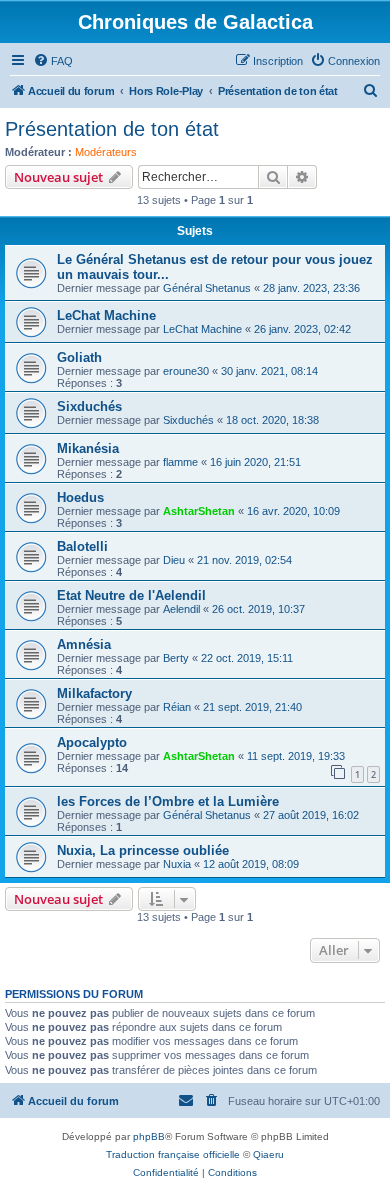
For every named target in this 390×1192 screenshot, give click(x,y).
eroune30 (186, 371)
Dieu (174, 560)
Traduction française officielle (173, 1154)
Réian (177, 707)
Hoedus (80, 497)
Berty (176, 658)
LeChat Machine (106, 315)
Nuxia (177, 864)
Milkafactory (94, 693)
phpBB (149, 1136)
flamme (180, 462)
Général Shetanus (207, 288)
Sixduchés (89, 406)
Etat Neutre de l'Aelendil (131, 595)
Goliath (79, 357)
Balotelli (82, 546)
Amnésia (84, 644)
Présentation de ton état (112, 129)
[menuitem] (53, 61)
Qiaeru (268, 1154)
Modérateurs (106, 152)
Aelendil (181, 609)
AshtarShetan (199, 511)
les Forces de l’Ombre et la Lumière (168, 801)
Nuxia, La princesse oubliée (143, 850)
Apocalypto (92, 742)
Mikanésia (88, 448)
